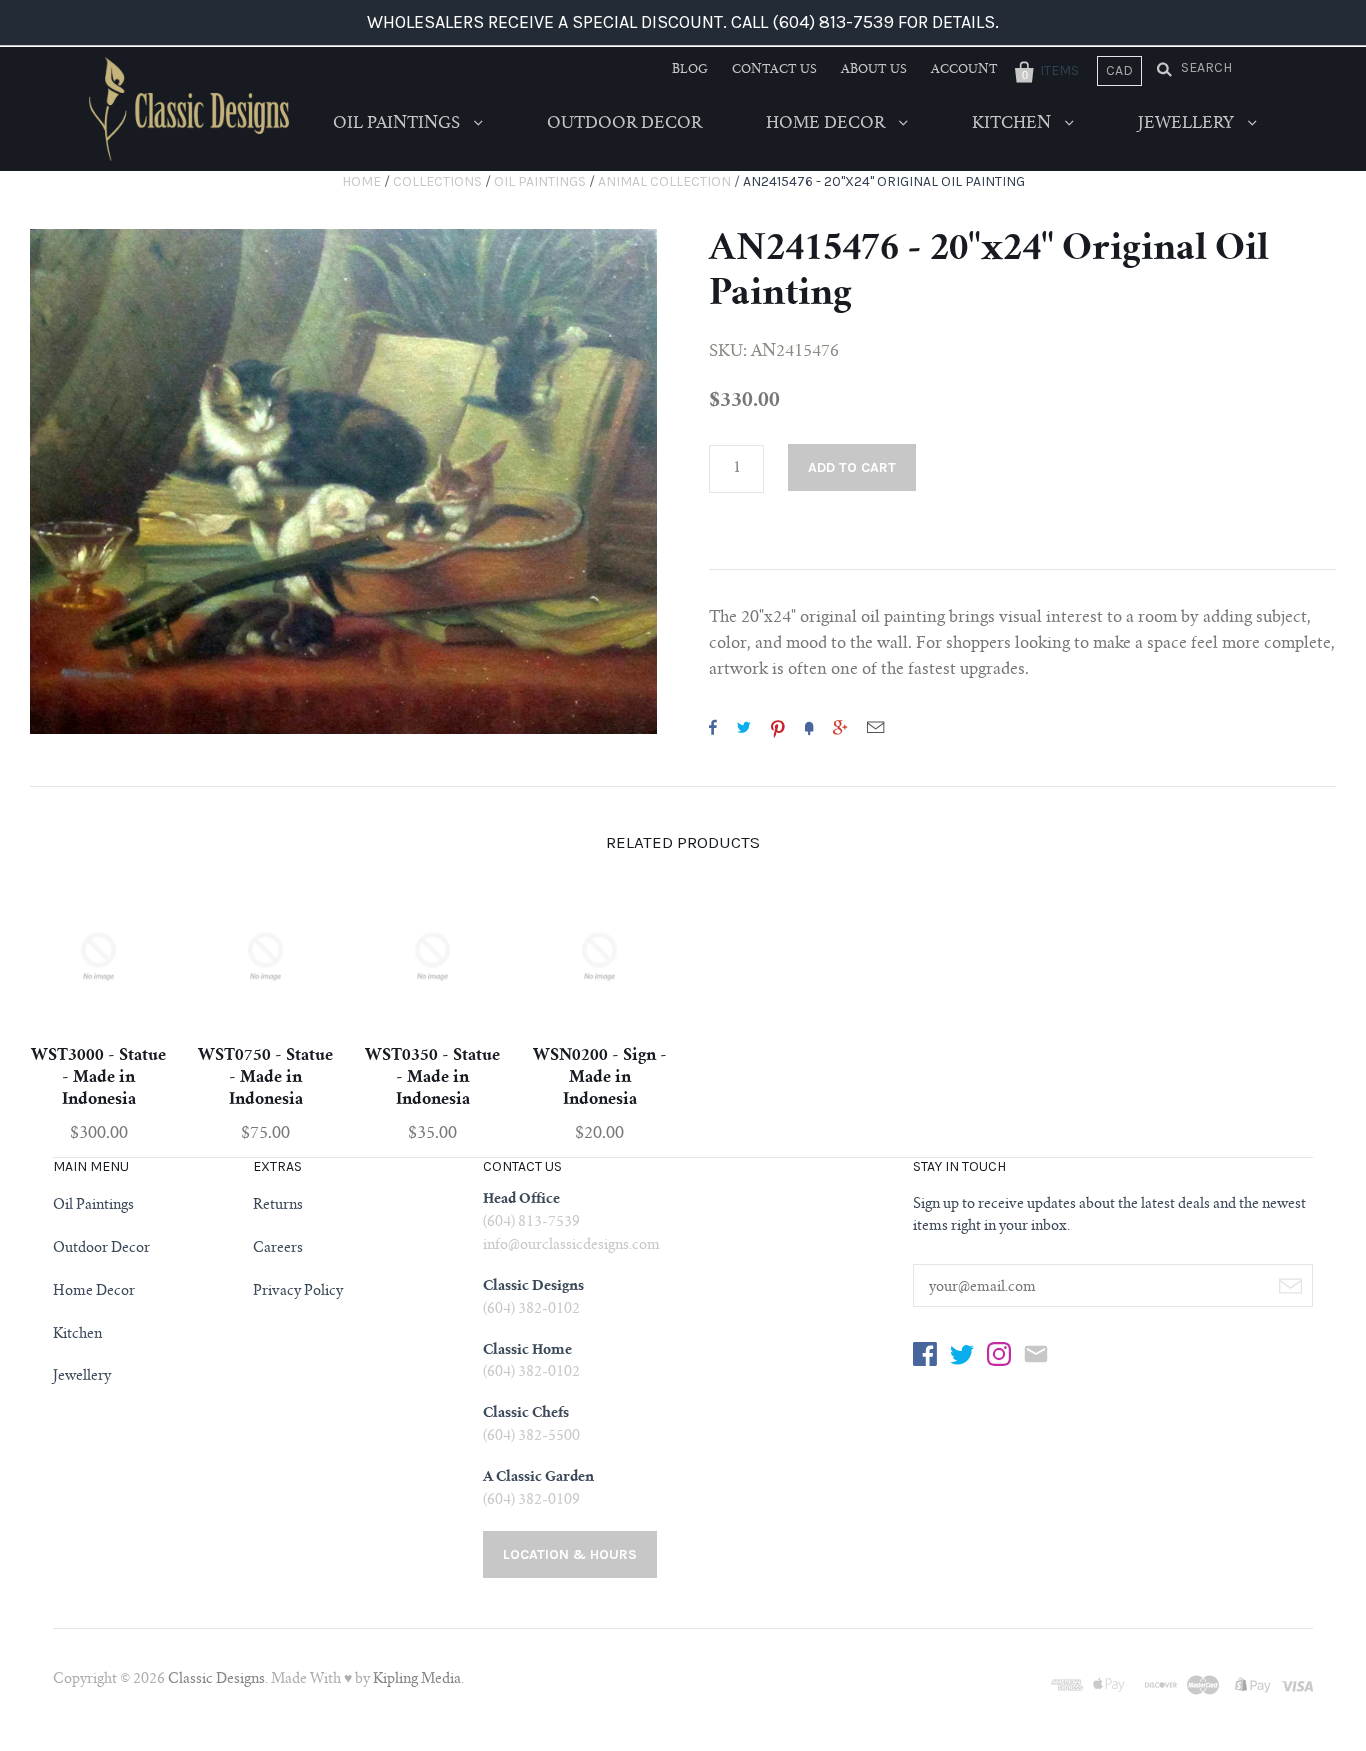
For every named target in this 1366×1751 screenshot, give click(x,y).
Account (964, 70)
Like (713, 727)
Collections (437, 181)
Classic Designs (216, 1680)
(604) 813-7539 (531, 1223)
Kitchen (1013, 124)
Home (361, 181)
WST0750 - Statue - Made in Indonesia (265, 1078)
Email (875, 727)
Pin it (778, 727)
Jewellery (1188, 124)
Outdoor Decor (624, 124)
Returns (278, 1206)
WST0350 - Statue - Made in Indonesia (432, 1078)
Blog (690, 70)
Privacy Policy (298, 1292)
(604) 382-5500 (531, 1437)
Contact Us (774, 70)
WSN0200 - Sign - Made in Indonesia (600, 1078)
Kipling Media (417, 1680)
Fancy (809, 727)
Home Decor (827, 124)
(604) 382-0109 (531, 1501)
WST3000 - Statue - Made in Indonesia (98, 1078)
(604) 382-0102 (531, 1310)
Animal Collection (664, 181)
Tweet (744, 727)
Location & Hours (570, 1554)
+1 (840, 727)
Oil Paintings (398, 124)
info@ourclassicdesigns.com (571, 1246)
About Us (874, 70)
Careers (278, 1249)
